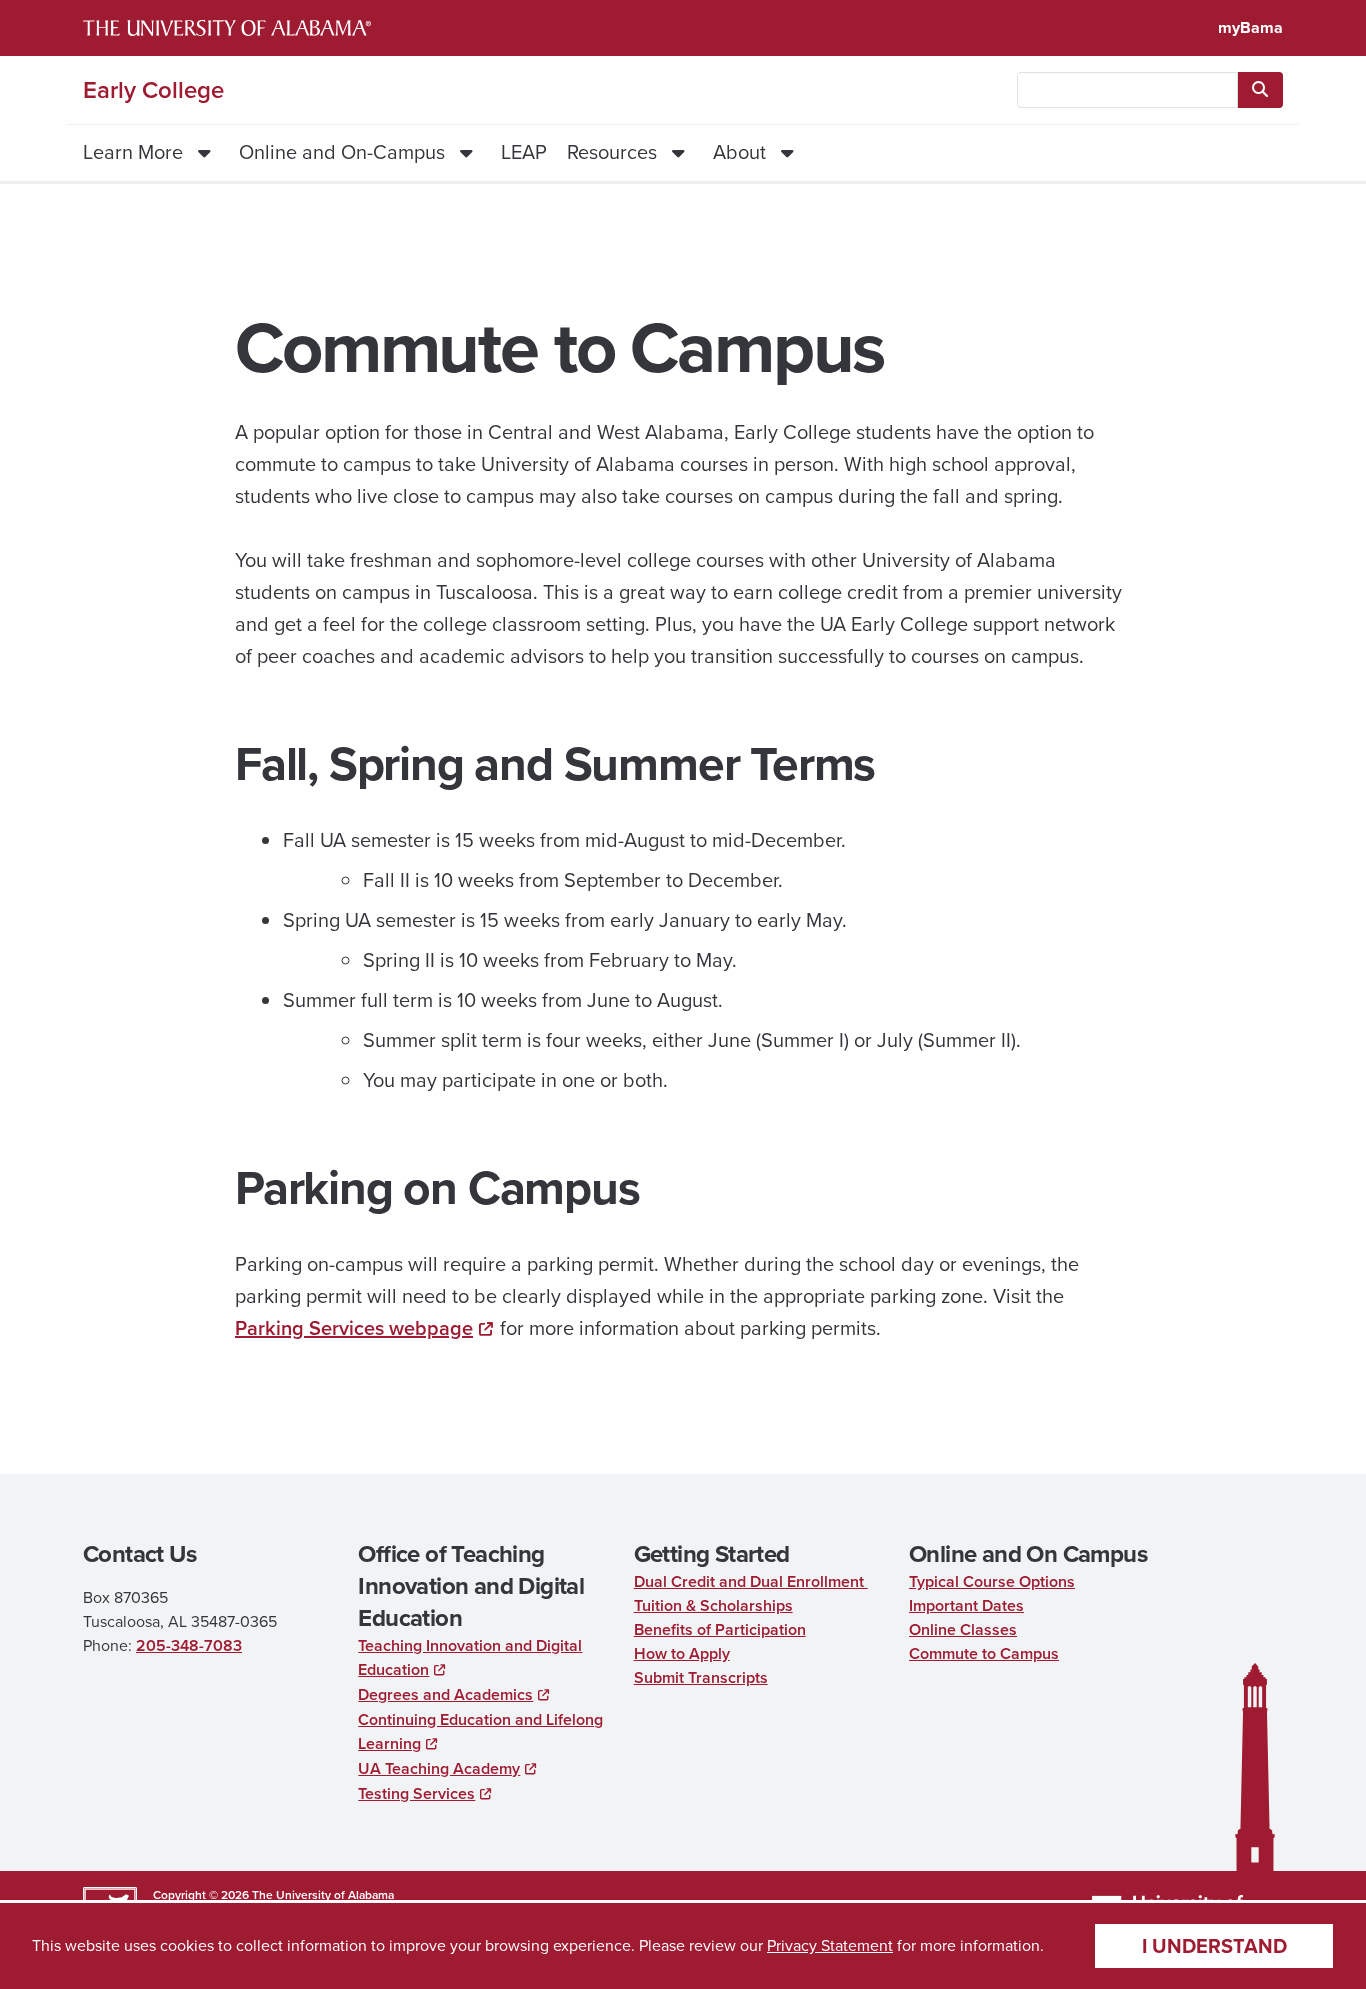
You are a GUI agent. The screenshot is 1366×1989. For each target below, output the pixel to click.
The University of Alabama (323, 1895)
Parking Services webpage (354, 1328)
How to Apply (682, 1653)
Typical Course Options (992, 1581)
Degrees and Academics (445, 1694)
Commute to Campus (984, 1653)
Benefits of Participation (720, 1629)
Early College (153, 90)
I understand (1214, 1946)
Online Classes (963, 1629)
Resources (612, 152)
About (739, 152)
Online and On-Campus (342, 152)
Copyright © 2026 (201, 1895)
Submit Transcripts (701, 1677)
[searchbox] (1127, 90)
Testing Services (416, 1793)
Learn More (133, 152)
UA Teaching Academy (439, 1768)
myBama (1250, 27)
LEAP (524, 152)
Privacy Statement (830, 1945)
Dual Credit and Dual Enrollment (751, 1581)
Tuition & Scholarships (713, 1605)
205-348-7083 (189, 1645)
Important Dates (966, 1605)
